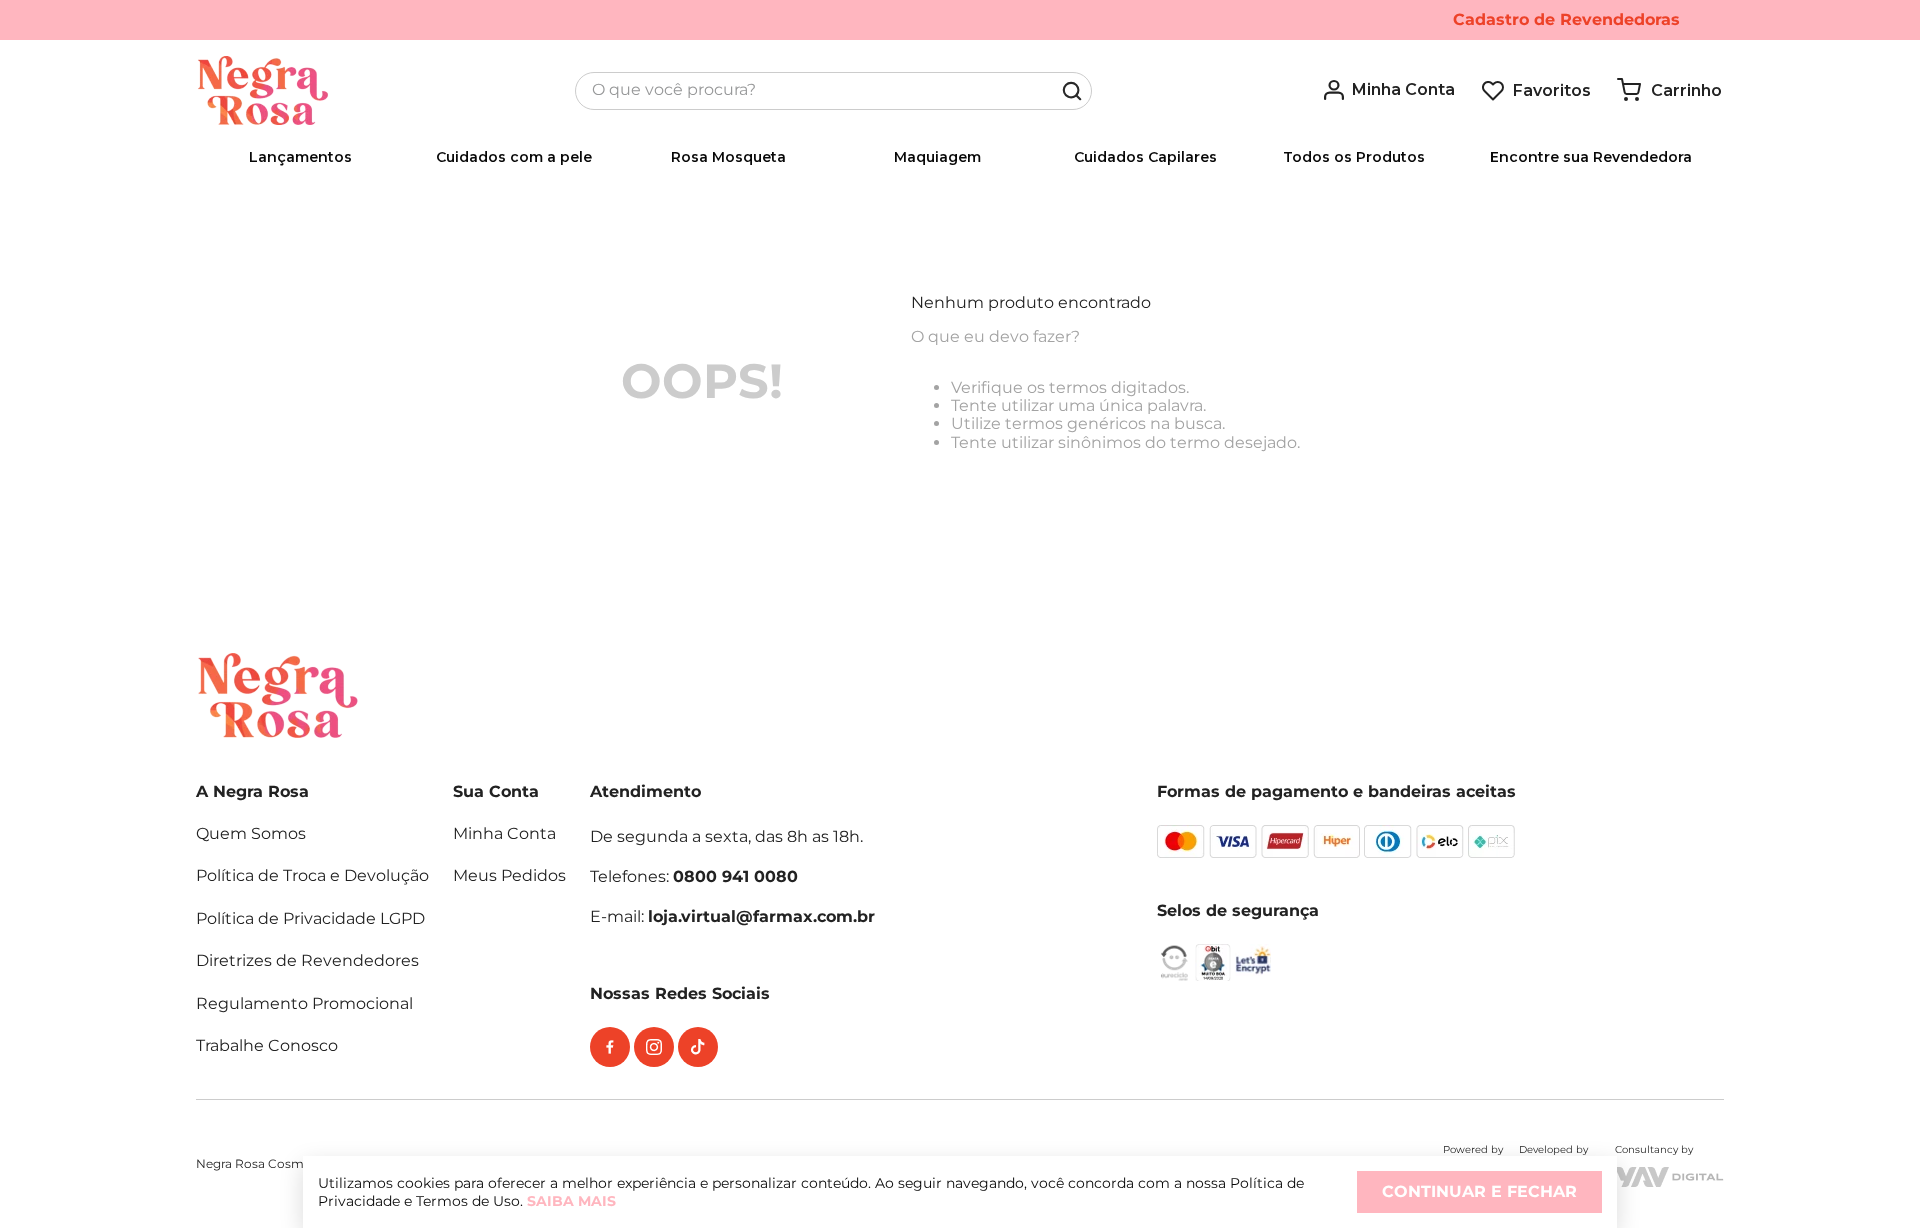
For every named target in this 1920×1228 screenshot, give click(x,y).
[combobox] (833, 91)
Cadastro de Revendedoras (1566, 19)
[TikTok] (698, 1047)
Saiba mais (571, 1201)
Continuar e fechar (1479, 1191)
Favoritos (1552, 90)
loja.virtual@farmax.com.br (761, 916)
